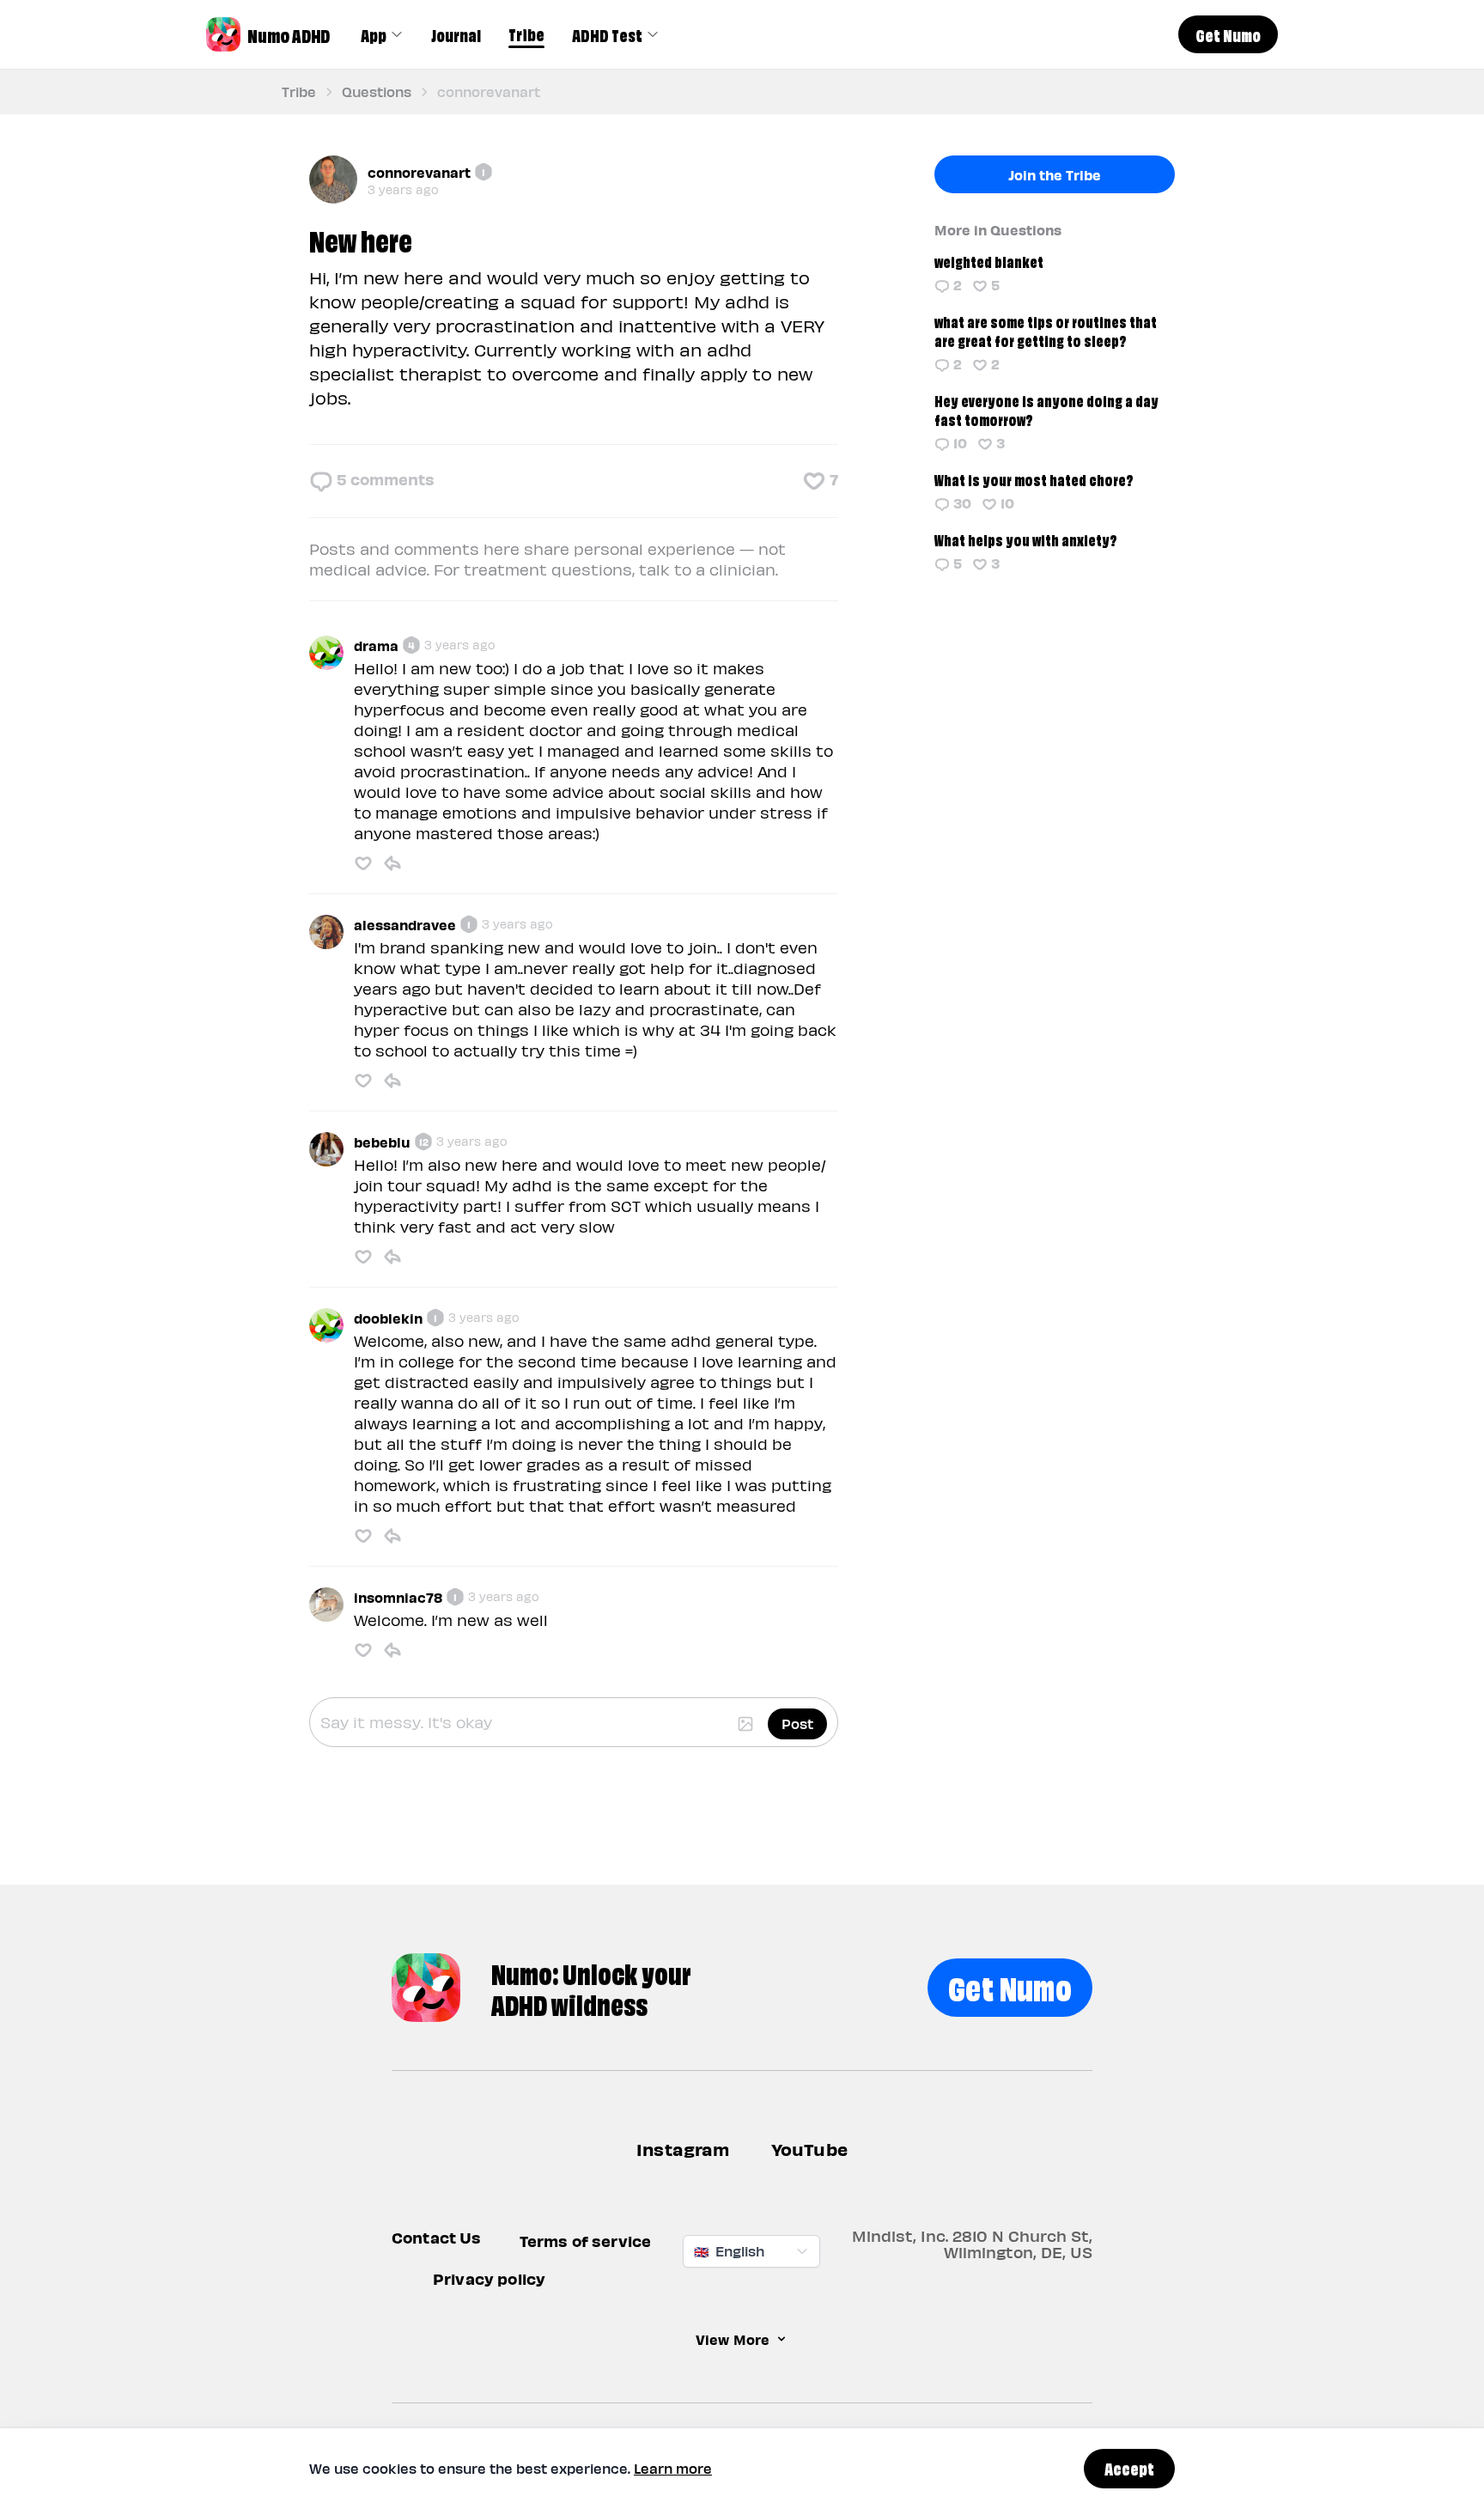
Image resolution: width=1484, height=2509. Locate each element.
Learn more (673, 2468)
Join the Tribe (1055, 174)
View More (733, 2339)
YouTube (809, 2149)
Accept (1129, 2468)
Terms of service (586, 2241)
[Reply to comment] (392, 863)
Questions (377, 91)
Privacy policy (489, 2278)
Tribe (526, 33)
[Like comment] (363, 863)
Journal (456, 34)
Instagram (683, 2149)
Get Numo (1010, 1985)
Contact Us (437, 2237)
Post (797, 1723)
